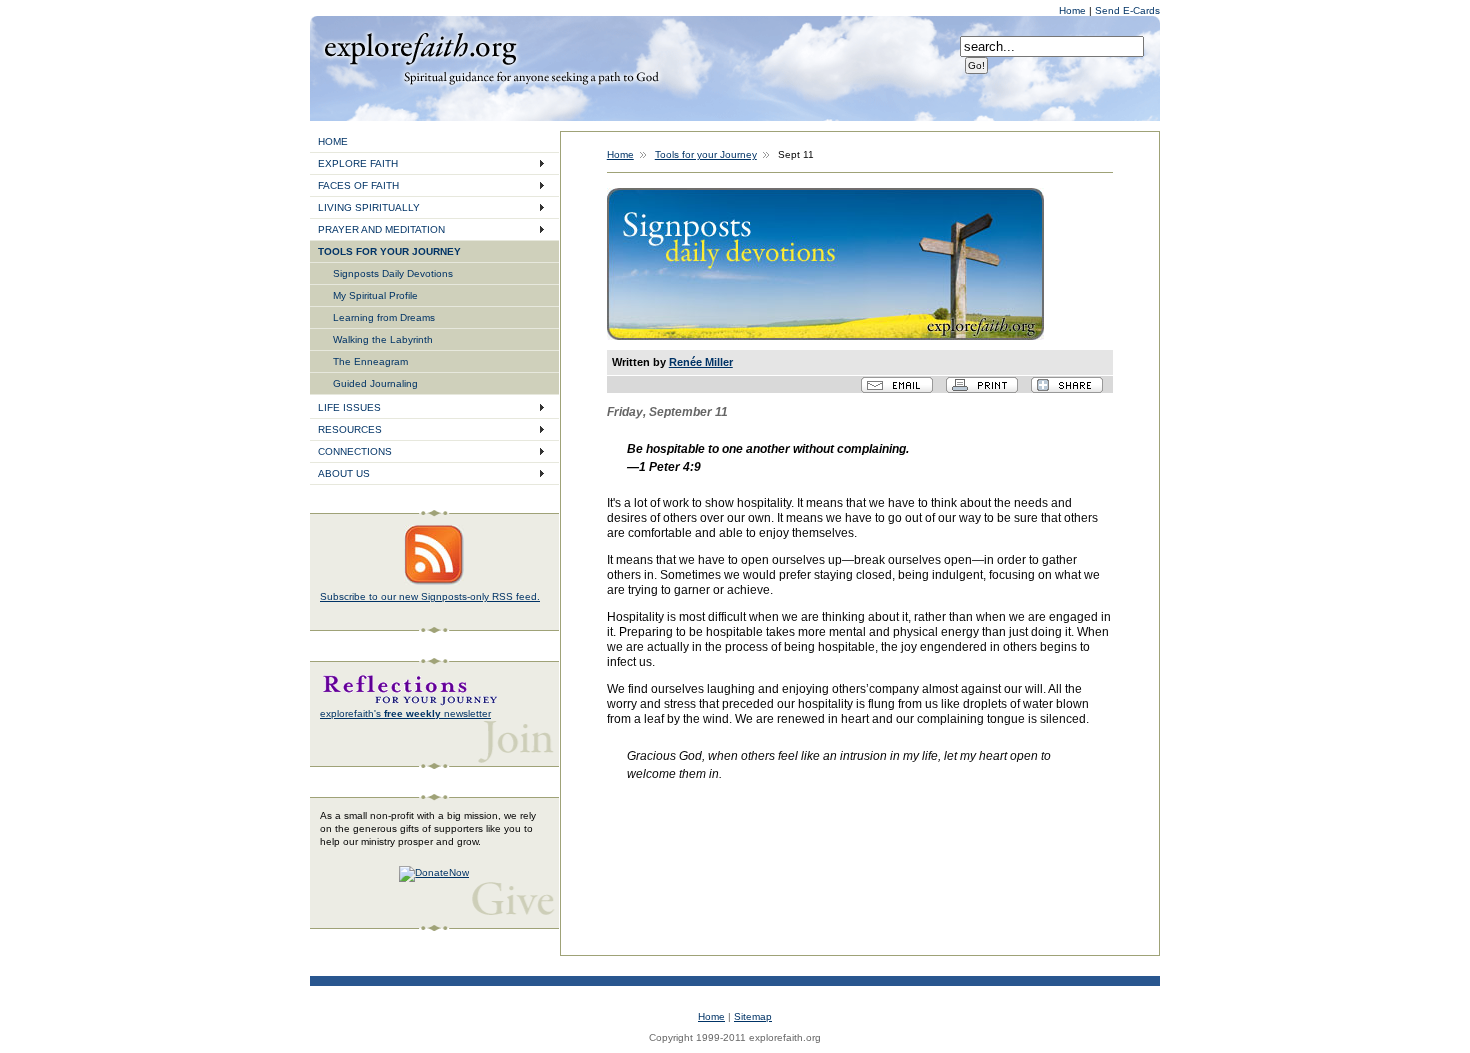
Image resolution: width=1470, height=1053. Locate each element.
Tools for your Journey (706, 154)
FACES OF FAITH (358, 185)
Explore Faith (420, 47)
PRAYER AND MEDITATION (381, 229)
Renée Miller (701, 362)
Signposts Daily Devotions (393, 273)
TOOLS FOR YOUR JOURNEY (389, 251)
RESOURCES (350, 429)
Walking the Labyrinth (383, 339)
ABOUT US (344, 473)
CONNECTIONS (355, 451)
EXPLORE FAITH (358, 163)
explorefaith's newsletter (405, 713)
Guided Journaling (375, 383)
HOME (333, 141)
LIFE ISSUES (349, 407)
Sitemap (753, 1016)
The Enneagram (370, 361)
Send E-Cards (1127, 10)
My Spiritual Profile (375, 295)
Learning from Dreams (384, 317)
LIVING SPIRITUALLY (369, 207)
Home (1074, 10)
